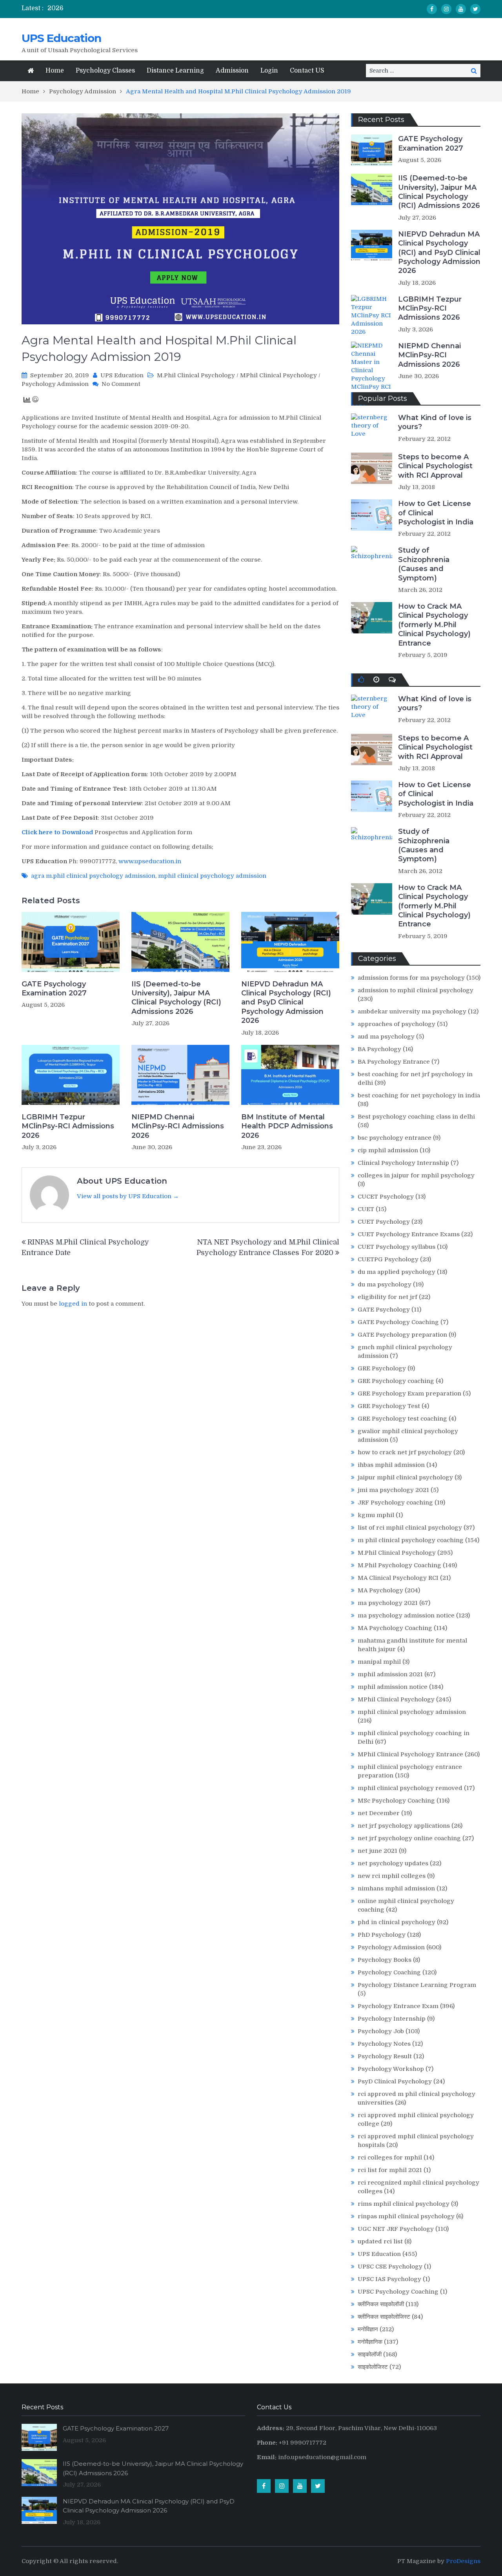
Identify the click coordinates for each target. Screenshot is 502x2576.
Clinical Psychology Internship (403, 1163)
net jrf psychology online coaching (409, 1838)
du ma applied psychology (397, 1272)
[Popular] (361, 680)
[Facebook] (432, 9)
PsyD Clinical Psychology (395, 2081)
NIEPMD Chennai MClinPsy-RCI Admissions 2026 (178, 1126)
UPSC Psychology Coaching (398, 2292)
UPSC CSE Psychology (390, 2267)
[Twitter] (475, 9)
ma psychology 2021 (388, 1603)
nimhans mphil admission (396, 1888)
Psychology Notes (384, 2044)
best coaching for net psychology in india (419, 1095)
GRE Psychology (382, 1368)
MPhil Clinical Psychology (278, 375)
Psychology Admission (55, 384)
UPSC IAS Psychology (389, 2279)
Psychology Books (385, 1960)
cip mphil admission (388, 1150)
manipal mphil (379, 1662)
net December (379, 1813)
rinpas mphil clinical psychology (406, 2216)
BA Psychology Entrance (394, 1062)
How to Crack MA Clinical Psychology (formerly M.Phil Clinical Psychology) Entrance (434, 625)
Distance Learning (175, 71)
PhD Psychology (382, 1935)
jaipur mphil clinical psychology (405, 1477)
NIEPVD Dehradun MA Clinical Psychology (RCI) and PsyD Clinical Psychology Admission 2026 (286, 1002)
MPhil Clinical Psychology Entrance (410, 1754)
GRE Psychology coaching (396, 1381)
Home (55, 71)
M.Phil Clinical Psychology (196, 375)
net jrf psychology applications (404, 1826)
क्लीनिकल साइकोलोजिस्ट (384, 2317)
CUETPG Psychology (388, 1259)
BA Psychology (379, 1049)
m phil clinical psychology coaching (411, 1540)
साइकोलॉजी (370, 2354)
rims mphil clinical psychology (404, 2204)
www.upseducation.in (150, 861)
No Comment (121, 384)
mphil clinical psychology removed (410, 1788)
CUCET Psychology (386, 1197)
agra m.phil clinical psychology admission (93, 876)
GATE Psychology (384, 1310)
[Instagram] (446, 9)
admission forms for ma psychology (411, 978)
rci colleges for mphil (390, 2158)
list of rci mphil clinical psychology (410, 1528)
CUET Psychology (384, 1222)
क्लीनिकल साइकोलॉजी (381, 2304)
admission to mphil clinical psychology (416, 990)
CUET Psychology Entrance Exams (409, 1234)
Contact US (307, 71)
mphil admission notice (393, 1687)
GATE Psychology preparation (402, 1335)
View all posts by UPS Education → (128, 1196)
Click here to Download (57, 832)
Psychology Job (381, 2031)
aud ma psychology (386, 1037)
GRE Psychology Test (389, 1406)
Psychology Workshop (391, 2069)
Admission (232, 71)
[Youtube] (461, 9)
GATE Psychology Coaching (398, 1322)
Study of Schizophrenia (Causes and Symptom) (424, 564)
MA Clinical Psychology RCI (398, 1578)
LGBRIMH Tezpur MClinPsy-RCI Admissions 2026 (68, 1126)
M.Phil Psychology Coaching (399, 1565)
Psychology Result (385, 2056)
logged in (73, 1304)
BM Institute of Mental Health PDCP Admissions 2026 (287, 1126)
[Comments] (392, 680)
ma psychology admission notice (406, 1615)
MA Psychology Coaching (395, 1628)
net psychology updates (393, 1863)
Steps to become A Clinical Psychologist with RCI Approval (435, 466)
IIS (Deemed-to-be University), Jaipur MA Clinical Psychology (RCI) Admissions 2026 (176, 998)
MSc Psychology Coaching (396, 1801)
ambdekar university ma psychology (412, 1011)
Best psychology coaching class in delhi (416, 1117)
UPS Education (61, 38)
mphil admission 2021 (390, 1674)
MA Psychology (380, 1590)
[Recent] (376, 680)
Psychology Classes (105, 71)
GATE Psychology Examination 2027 (54, 989)
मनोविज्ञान (368, 2329)
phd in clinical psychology (397, 1922)
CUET (366, 1209)
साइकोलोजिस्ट (373, 2367)
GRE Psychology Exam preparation (409, 1394)
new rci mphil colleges (392, 1876)
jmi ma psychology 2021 (393, 1490)
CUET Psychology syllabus (397, 1247)
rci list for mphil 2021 (390, 2170)
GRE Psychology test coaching (402, 1419)
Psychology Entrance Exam (398, 2006)
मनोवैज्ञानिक (370, 2342)
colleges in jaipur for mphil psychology (416, 1175)
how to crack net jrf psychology (405, 1452)
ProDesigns (463, 2561)
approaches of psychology (397, 1024)
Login (269, 71)
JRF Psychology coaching (395, 1503)
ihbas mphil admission (391, 1465)
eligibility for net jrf (387, 1297)
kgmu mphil (376, 1515)
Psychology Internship (392, 2019)
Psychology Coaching (389, 1972)
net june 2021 (377, 1851)
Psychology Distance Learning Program (417, 1985)
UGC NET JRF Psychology (396, 2229)
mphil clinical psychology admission (212, 876)
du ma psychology (385, 1284)
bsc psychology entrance (395, 1138)
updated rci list (380, 2241)
